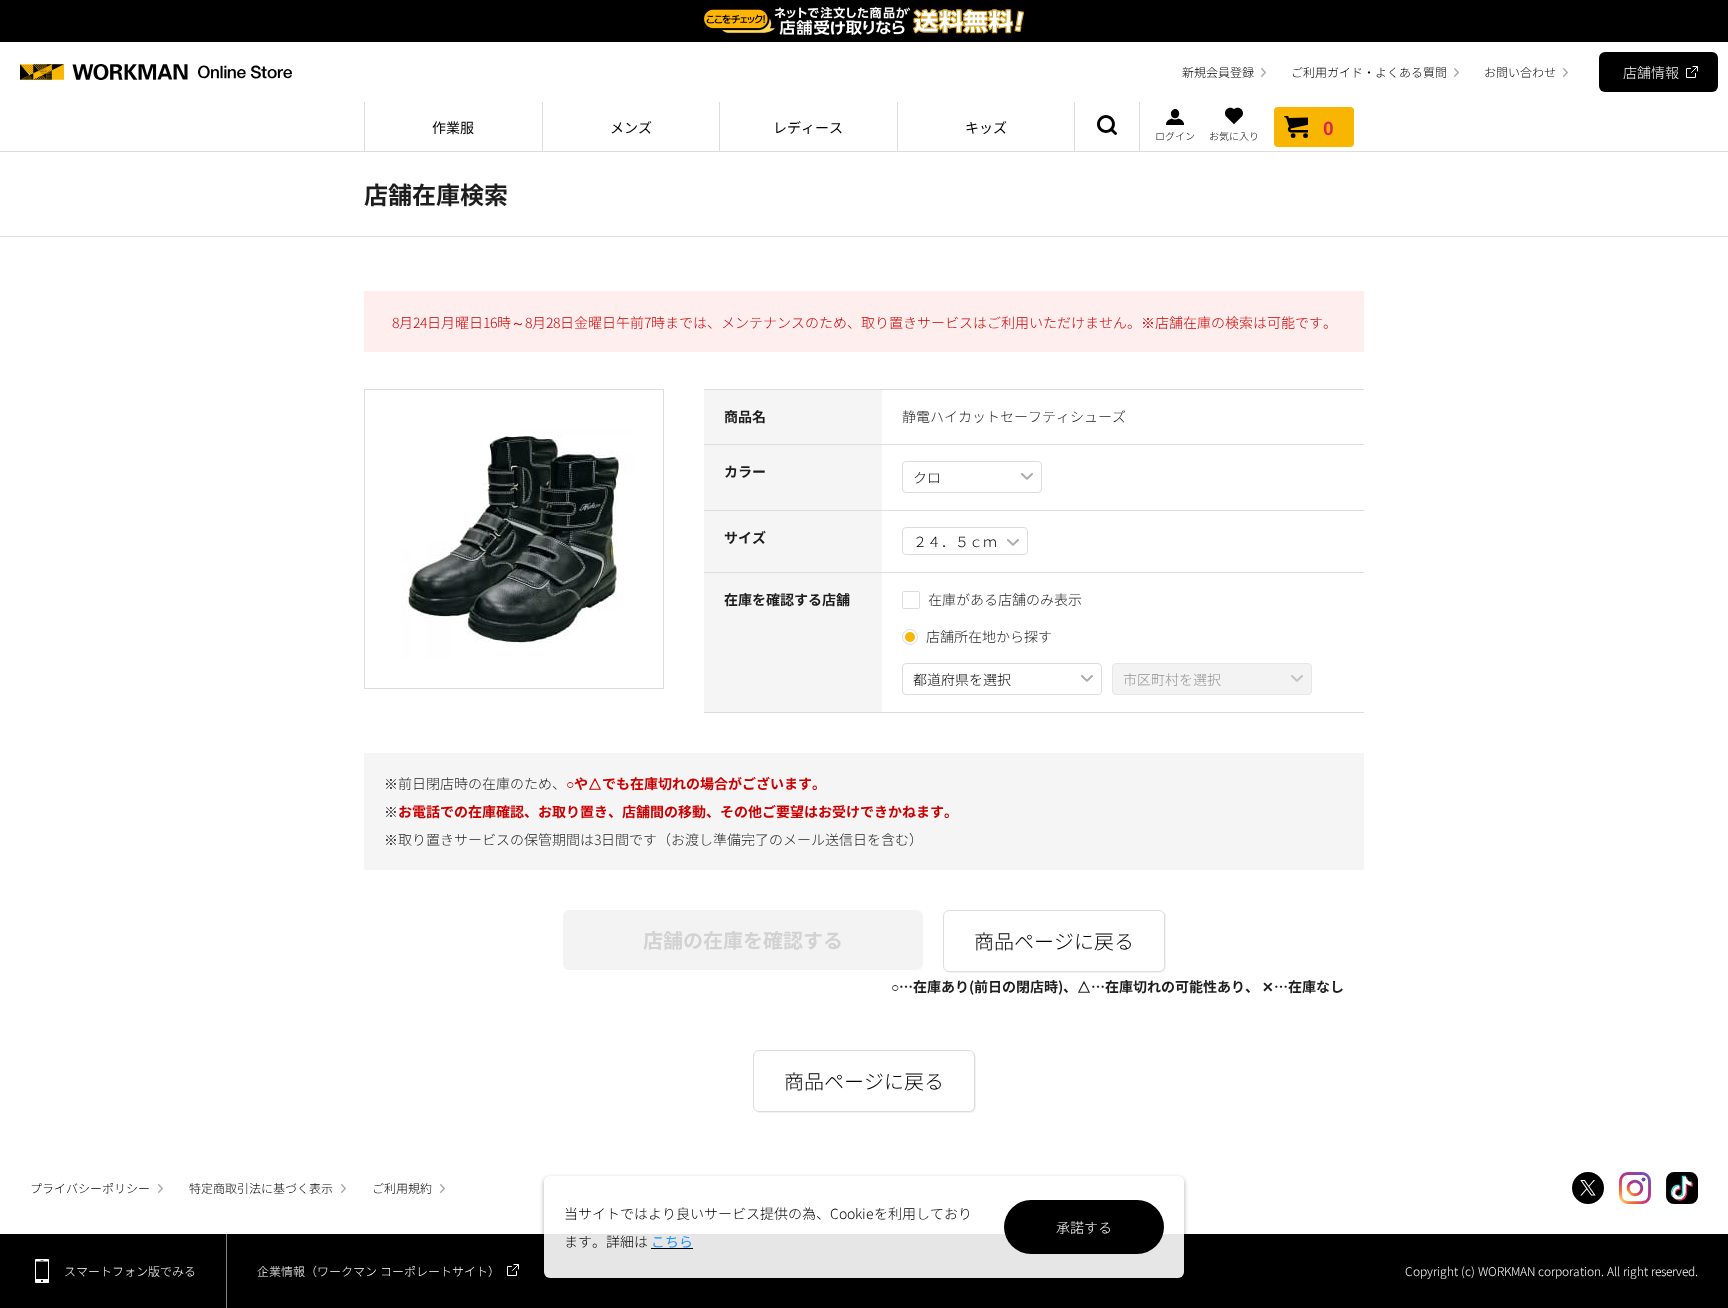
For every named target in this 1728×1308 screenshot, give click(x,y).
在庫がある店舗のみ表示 (1005, 599)
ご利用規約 (402, 1187)
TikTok (1682, 1188)
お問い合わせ (1520, 71)
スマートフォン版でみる (130, 1270)
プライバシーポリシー (90, 1187)
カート (1328, 127)
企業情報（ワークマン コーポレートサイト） (378, 1270)
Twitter (1588, 1188)
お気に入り (1234, 134)
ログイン (1175, 134)
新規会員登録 (1218, 71)
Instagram (1635, 1188)
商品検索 (1107, 127)
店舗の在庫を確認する (743, 939)
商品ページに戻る (1054, 940)
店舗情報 (1651, 72)
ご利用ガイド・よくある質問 (1369, 71)
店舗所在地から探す (989, 636)
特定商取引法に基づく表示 (261, 1187)
